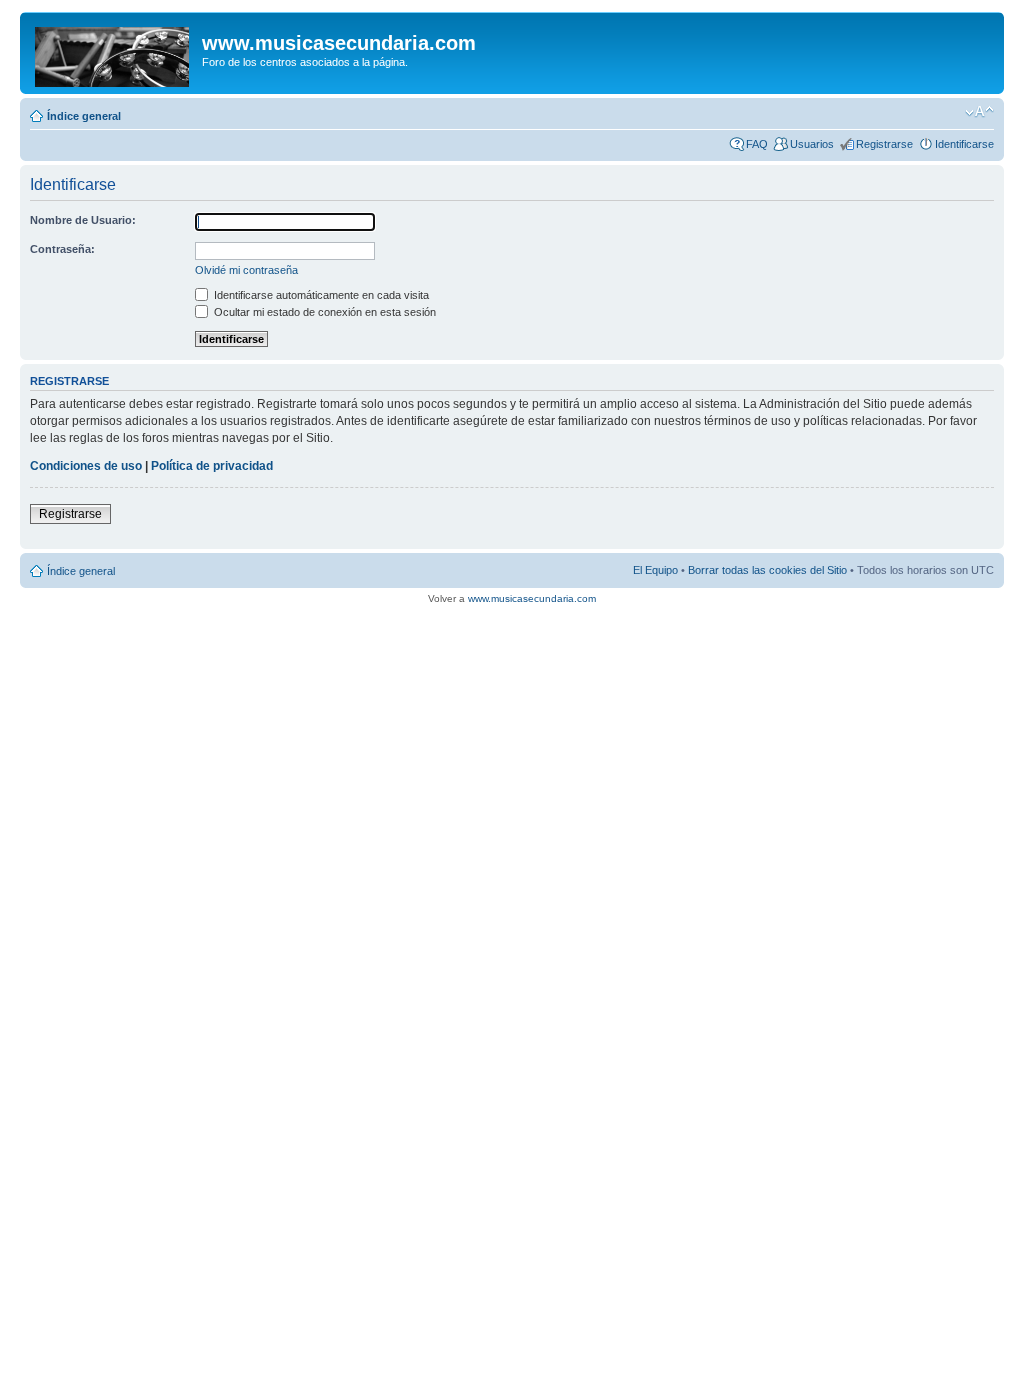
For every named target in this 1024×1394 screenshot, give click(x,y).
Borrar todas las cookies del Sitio (767, 570)
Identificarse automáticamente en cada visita (320, 295)
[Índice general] (113, 53)
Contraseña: (62, 249)
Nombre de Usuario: (83, 220)
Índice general (84, 116)
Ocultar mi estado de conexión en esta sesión (323, 312)
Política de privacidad (212, 466)
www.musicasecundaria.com (532, 598)
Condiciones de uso (86, 466)
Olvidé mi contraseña (246, 270)
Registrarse (884, 144)
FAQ (757, 144)
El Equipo (655, 570)
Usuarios (812, 144)
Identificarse (964, 144)
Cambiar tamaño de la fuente (979, 112)
